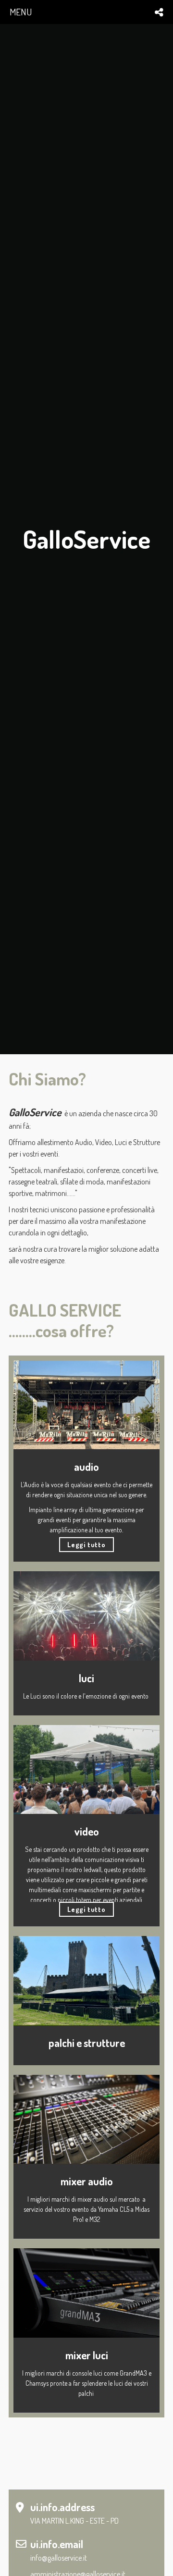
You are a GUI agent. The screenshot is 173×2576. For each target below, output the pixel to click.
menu (21, 12)
